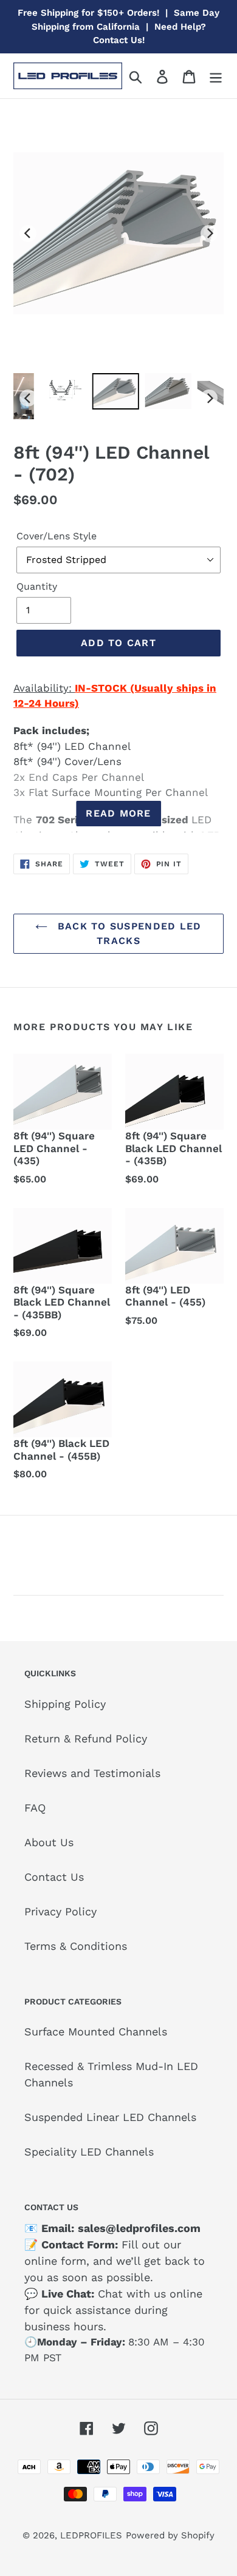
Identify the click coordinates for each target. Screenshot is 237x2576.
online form (55, 2261)
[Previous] (28, 234)
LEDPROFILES (91, 2535)
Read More (118, 813)
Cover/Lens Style (57, 536)
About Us (49, 1842)
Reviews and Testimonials (92, 1773)
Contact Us (54, 1877)
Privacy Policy (60, 1911)
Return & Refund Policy (86, 1738)
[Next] (209, 234)
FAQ (35, 1808)
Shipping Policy (65, 1704)
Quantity (37, 586)
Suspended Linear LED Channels (110, 2117)
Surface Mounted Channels (96, 2031)
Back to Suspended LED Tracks (127, 933)
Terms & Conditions (76, 1946)
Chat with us (132, 2294)
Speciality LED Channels (89, 2152)
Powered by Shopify (170, 2535)
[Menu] (216, 76)
